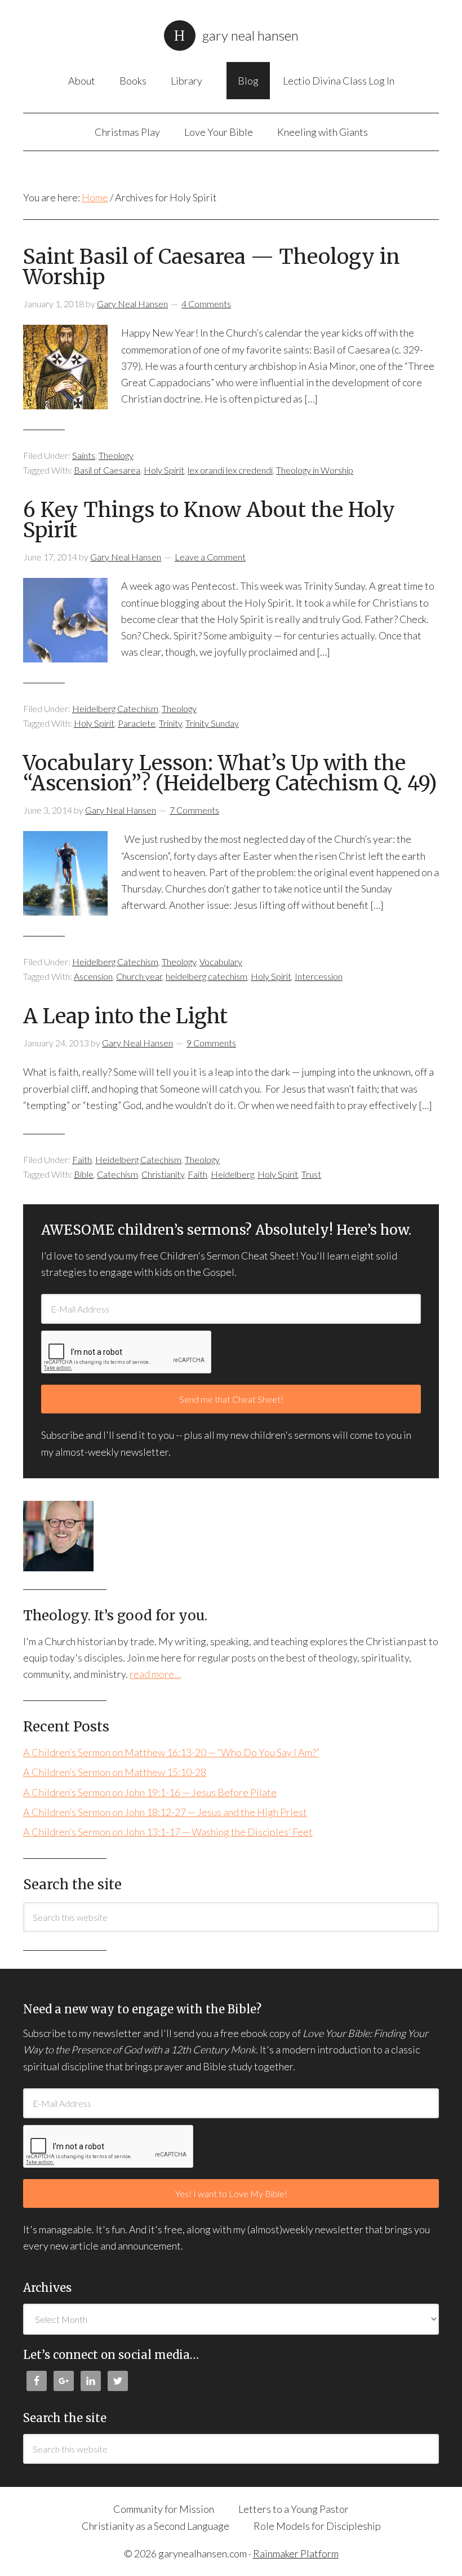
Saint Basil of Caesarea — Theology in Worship (212, 267)
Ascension (93, 976)
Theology (116, 455)
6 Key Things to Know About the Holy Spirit (209, 520)
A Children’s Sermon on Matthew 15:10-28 (115, 1772)
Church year (139, 976)
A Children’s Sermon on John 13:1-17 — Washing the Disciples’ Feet (168, 1832)
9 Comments (211, 1043)
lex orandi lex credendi (230, 470)
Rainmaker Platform (296, 2553)
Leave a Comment (210, 557)
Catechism (117, 1174)
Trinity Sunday (212, 723)
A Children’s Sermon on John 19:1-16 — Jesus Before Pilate (150, 1792)
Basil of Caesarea (107, 470)
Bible (84, 1174)
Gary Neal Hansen (250, 35)
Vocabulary (221, 962)
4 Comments (206, 304)
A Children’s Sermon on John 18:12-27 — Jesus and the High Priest (165, 1812)
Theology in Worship (315, 470)
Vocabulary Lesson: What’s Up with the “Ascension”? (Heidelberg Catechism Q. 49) (230, 773)
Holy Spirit (164, 470)
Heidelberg (232, 1174)
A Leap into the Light (125, 1016)
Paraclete (137, 723)
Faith (82, 1159)
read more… (155, 1674)
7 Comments (194, 810)
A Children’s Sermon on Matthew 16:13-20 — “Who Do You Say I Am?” (171, 1752)
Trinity (170, 723)
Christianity (163, 1174)
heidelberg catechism (206, 976)
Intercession (319, 976)
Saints (84, 455)
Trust (311, 1174)
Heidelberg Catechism (115, 708)
